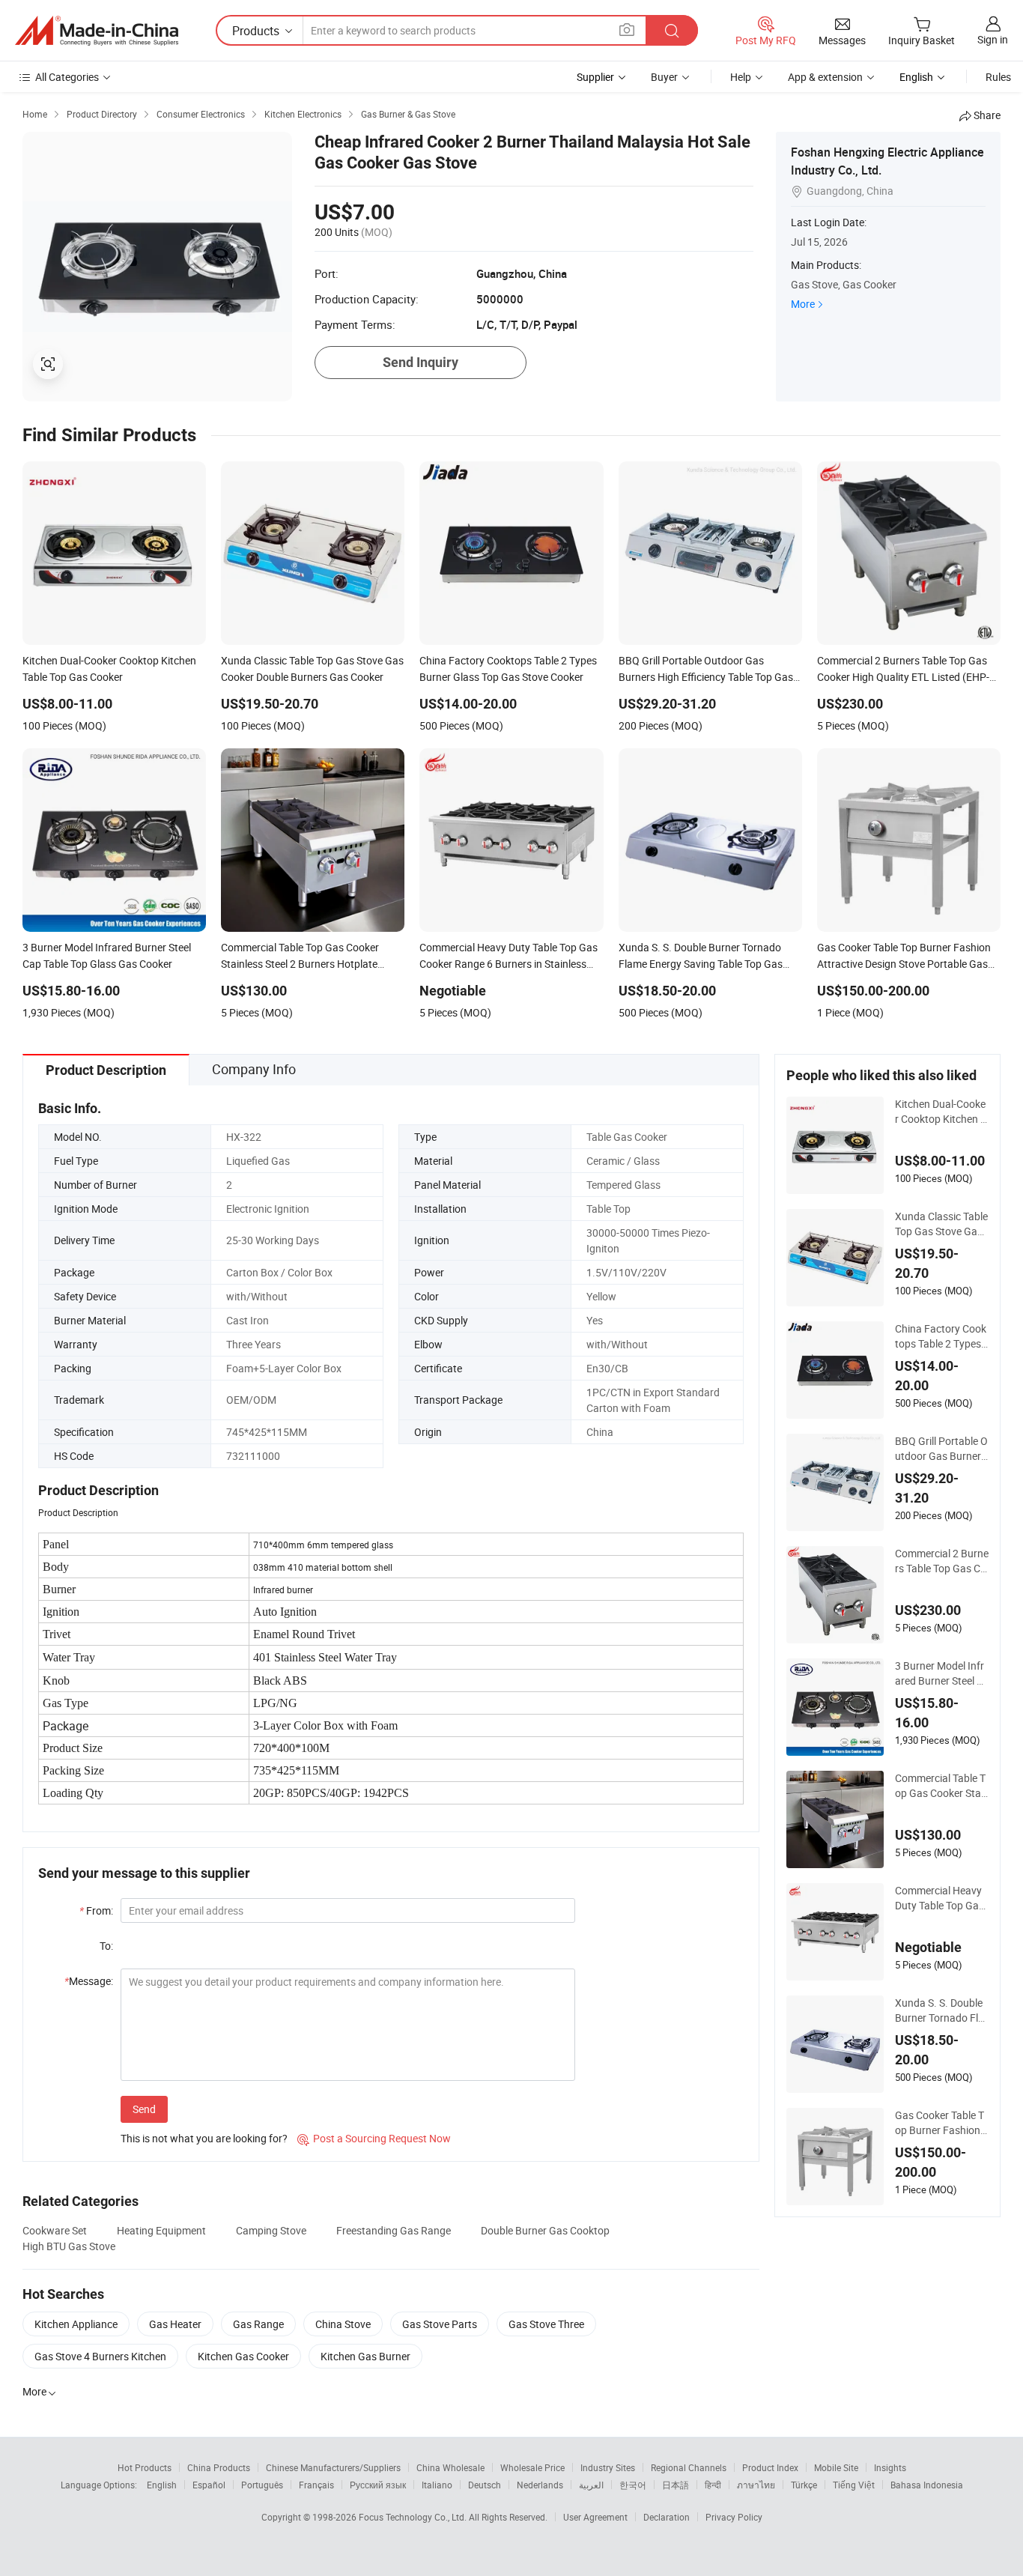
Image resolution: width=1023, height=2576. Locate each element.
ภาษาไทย (756, 2485)
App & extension (825, 77)
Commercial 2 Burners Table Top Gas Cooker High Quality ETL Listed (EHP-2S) (942, 1561)
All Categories (67, 77)
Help (741, 77)
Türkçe (804, 2485)
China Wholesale (450, 2467)
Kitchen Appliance (76, 2324)
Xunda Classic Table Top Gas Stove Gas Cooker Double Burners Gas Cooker (941, 1224)
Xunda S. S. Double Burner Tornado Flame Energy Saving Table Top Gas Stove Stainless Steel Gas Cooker (940, 2010)
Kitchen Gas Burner (365, 2356)
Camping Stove (271, 2230)
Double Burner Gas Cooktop (545, 2230)
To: (106, 1946)
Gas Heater (175, 2324)
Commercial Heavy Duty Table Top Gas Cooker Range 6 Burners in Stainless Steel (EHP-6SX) (941, 1898)
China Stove (343, 2324)
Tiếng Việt (854, 2485)
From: (96, 1910)
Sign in (993, 39)
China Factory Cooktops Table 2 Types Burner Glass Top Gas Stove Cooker (941, 1336)
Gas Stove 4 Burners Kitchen (100, 2356)
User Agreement (595, 2517)
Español (209, 2485)
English (162, 2485)
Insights (890, 2467)
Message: (89, 1981)
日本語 (676, 2485)
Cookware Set (55, 2230)
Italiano (437, 2485)
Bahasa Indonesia (927, 2485)
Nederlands (540, 2485)
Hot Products (145, 2467)
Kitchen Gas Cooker (243, 2356)
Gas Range (258, 2324)
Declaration (667, 2517)
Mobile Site (836, 2467)
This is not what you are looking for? (204, 2138)
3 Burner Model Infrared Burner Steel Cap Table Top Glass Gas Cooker (939, 1673)
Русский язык (378, 2485)
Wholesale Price (532, 2467)
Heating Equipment (161, 2230)
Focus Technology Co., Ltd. (414, 2517)
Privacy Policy (734, 2517)
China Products (219, 2467)
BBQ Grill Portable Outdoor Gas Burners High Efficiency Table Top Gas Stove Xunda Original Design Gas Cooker (941, 1449)
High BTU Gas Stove (69, 2246)
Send (144, 2109)
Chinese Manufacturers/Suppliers (333, 2467)
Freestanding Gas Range (394, 2230)
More (803, 304)
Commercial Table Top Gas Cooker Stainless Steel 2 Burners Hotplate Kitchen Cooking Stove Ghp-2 (941, 1786)
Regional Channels (689, 2467)
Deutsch (485, 2485)
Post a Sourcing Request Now (374, 2138)
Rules (998, 77)
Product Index (770, 2467)
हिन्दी (713, 2485)
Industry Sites (608, 2467)
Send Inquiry (421, 362)
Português (262, 2485)
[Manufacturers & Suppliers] (97, 31)
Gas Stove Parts (440, 2324)
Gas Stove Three (546, 2324)
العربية (591, 2485)
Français (316, 2485)
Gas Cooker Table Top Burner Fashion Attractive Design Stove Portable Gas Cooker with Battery (941, 2123)
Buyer (664, 77)
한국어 (633, 2485)
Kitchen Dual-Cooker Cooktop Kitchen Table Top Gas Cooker (941, 1112)
